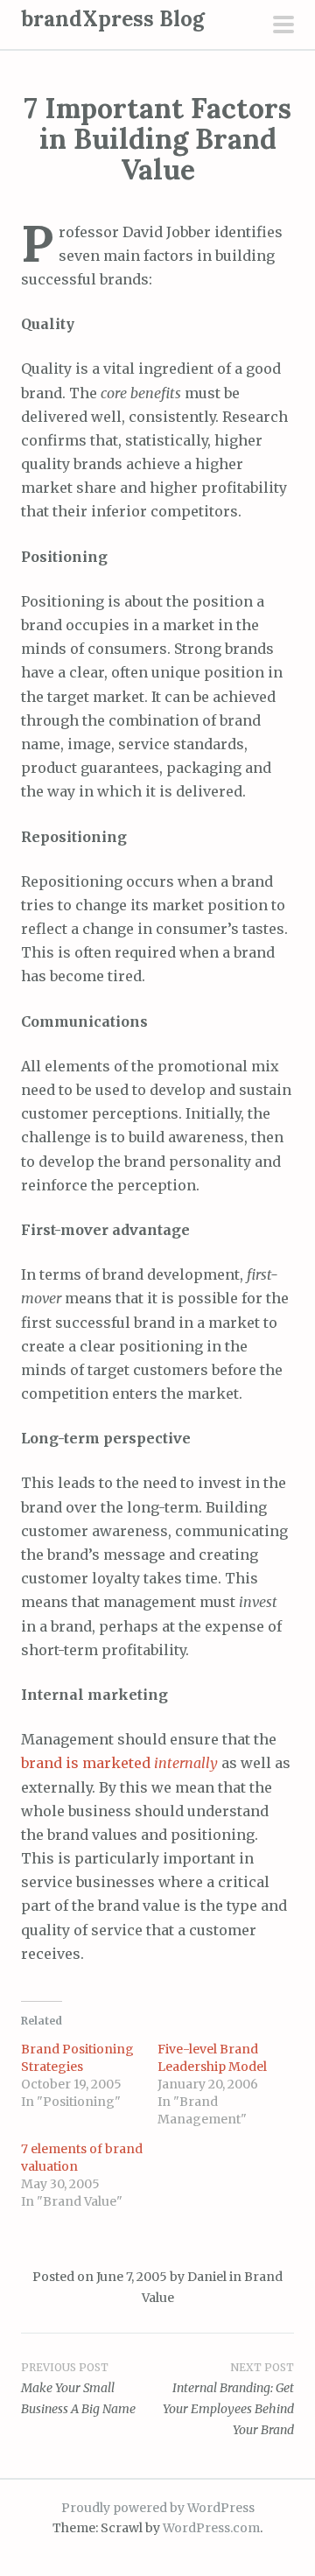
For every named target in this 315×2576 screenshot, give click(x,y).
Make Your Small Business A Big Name (78, 2389)
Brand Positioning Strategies (77, 2058)
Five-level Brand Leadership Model (212, 2058)
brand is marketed (119, 1763)
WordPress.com (211, 2528)
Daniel (207, 2277)
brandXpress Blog (113, 19)
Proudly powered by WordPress (158, 2508)
